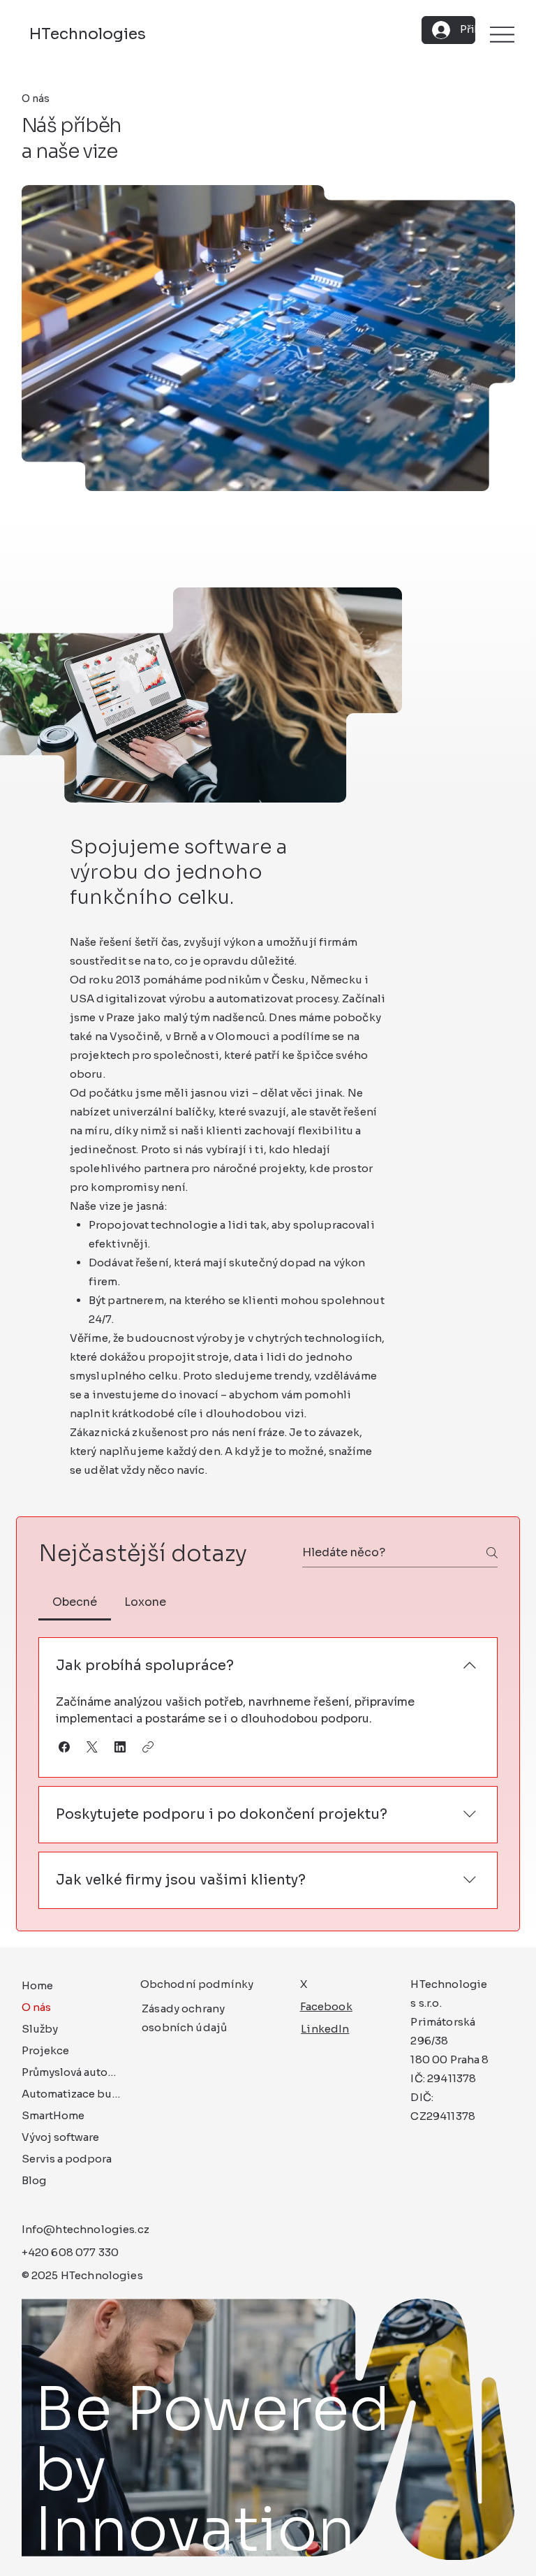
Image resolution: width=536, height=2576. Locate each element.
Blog (34, 2180)
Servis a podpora (67, 2159)
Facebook (326, 2006)
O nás (36, 2007)
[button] (64, 1747)
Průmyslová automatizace (73, 2072)
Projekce (45, 2050)
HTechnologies (88, 34)
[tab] (74, 1602)
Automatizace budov (73, 2094)
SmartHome (53, 2115)
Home (37, 1985)
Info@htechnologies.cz (85, 2229)
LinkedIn (325, 2029)
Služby (40, 2029)
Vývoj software (60, 2137)
